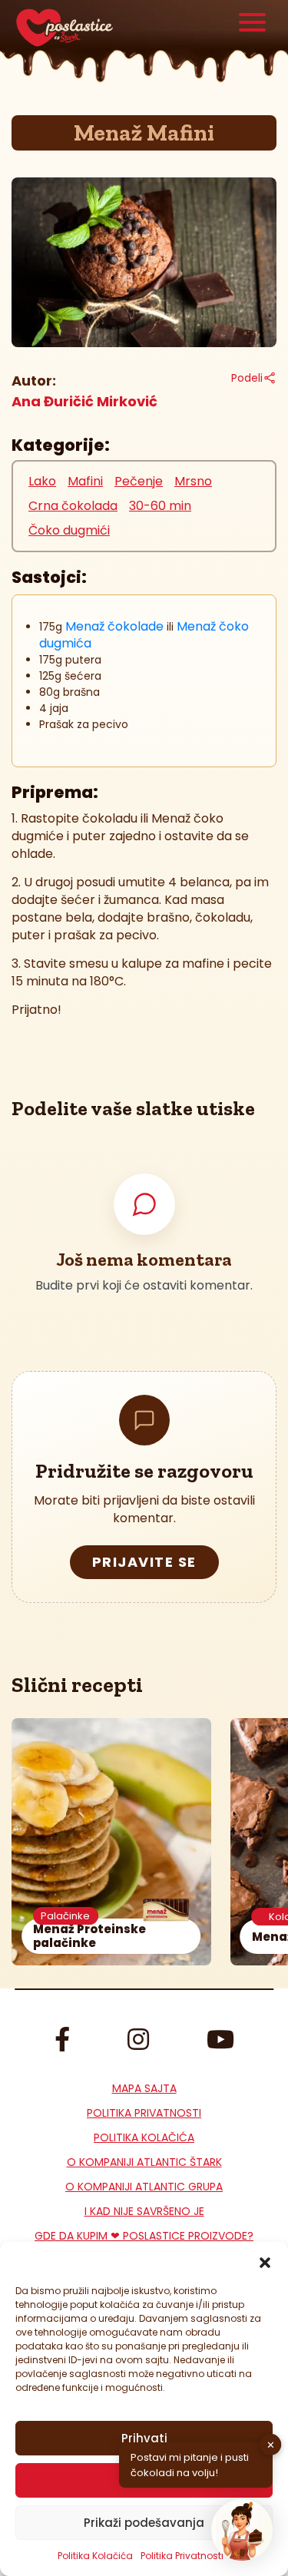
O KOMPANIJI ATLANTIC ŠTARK (144, 2162)
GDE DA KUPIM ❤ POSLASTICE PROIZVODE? (144, 2236)
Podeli (247, 378)
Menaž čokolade (114, 626)
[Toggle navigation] (252, 24)
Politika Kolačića (95, 2556)
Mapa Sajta (144, 2088)
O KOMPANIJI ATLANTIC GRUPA (144, 2187)
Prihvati (144, 2438)
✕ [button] (271, 2444)
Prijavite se (144, 1562)
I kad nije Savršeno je (144, 2211)
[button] (265, 2261)
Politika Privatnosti (144, 2113)
